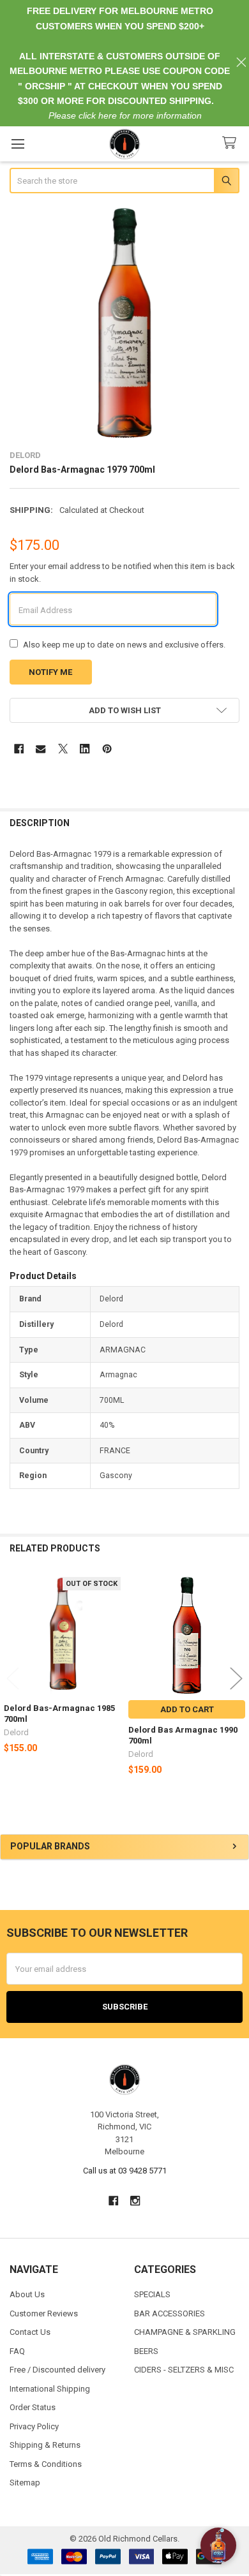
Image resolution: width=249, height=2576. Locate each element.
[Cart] (232, 143)
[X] (63, 749)
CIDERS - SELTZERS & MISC (184, 2370)
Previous (13, 1679)
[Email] (41, 749)
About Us (27, 2294)
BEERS (146, 2351)
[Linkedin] (85, 749)
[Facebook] (19, 749)
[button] (125, 710)
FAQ (17, 2351)
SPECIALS (152, 2294)
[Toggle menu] (18, 144)
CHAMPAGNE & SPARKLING (185, 2332)
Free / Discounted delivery (57, 2370)
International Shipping (50, 2389)
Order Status (33, 2407)
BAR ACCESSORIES (170, 2313)
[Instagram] (136, 2201)
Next (236, 1679)
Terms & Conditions (46, 2464)
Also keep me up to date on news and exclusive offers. (124, 645)
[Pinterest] (107, 749)
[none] (125, 323)
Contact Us (30, 2332)
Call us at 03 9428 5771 (125, 2171)
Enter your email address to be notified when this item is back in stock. (122, 573)
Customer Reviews (44, 2313)
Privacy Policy (34, 2426)
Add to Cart (187, 1709)
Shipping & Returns (45, 2445)
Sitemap (25, 2483)
